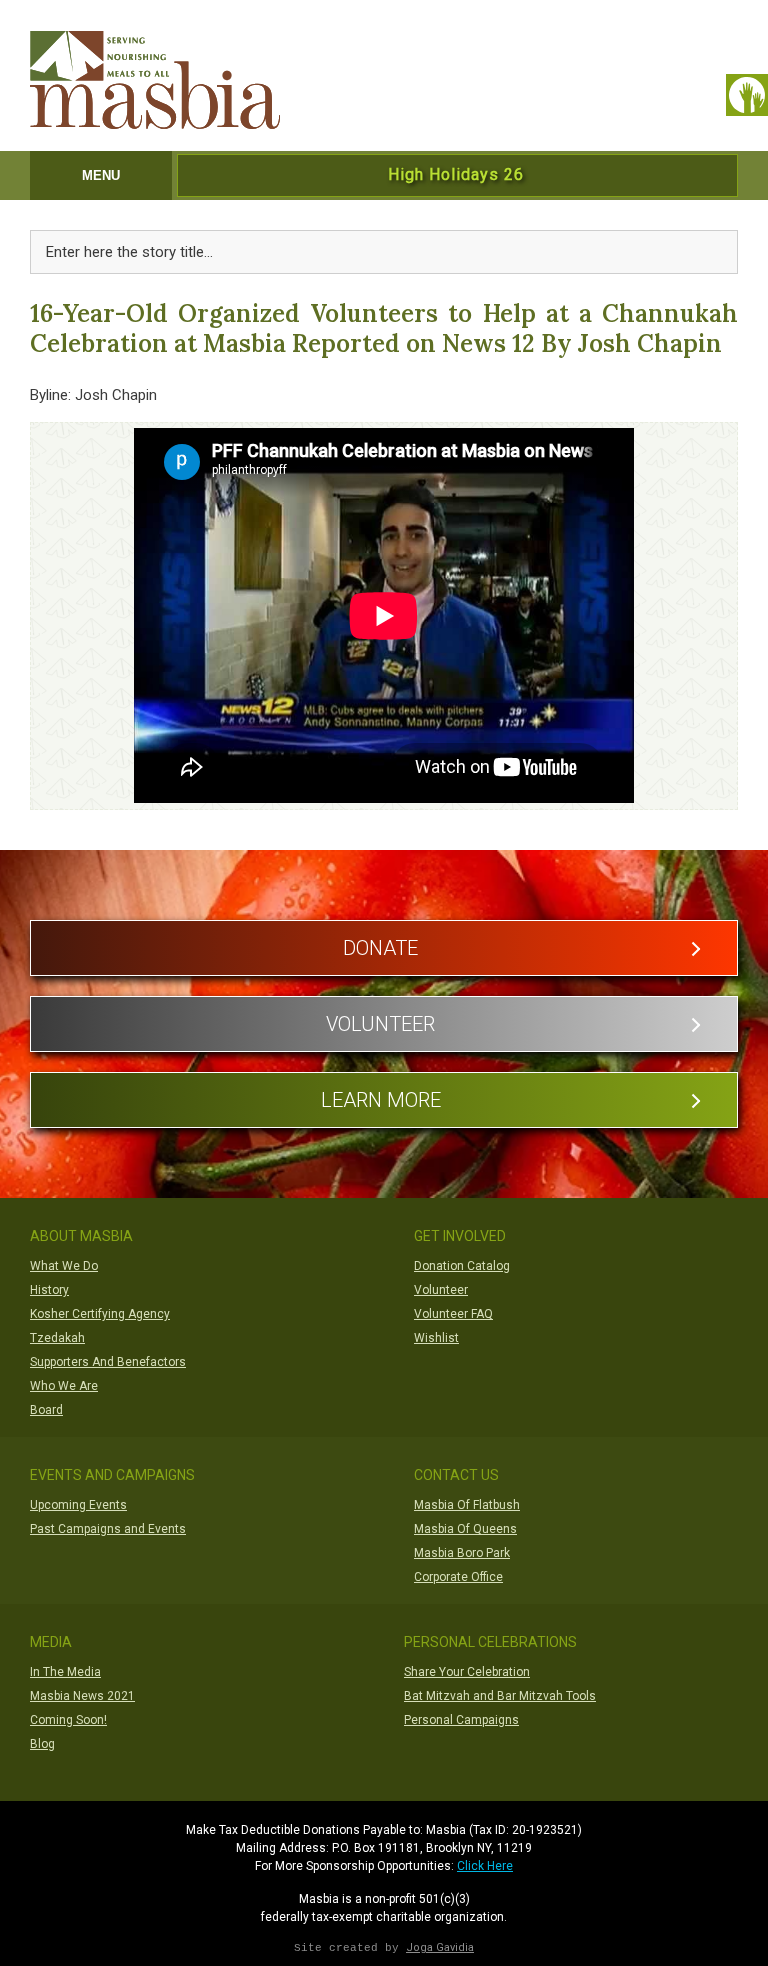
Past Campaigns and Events (108, 1529)
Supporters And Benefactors (108, 1362)
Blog (42, 1744)
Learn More (381, 1100)
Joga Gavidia (440, 1947)
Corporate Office (458, 1577)
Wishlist (436, 1338)
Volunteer (380, 1024)
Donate (380, 948)
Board (46, 1410)
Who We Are (64, 1386)
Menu (101, 175)
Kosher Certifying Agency (100, 1314)
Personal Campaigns (461, 1720)
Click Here (485, 1866)
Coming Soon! (68, 1720)
